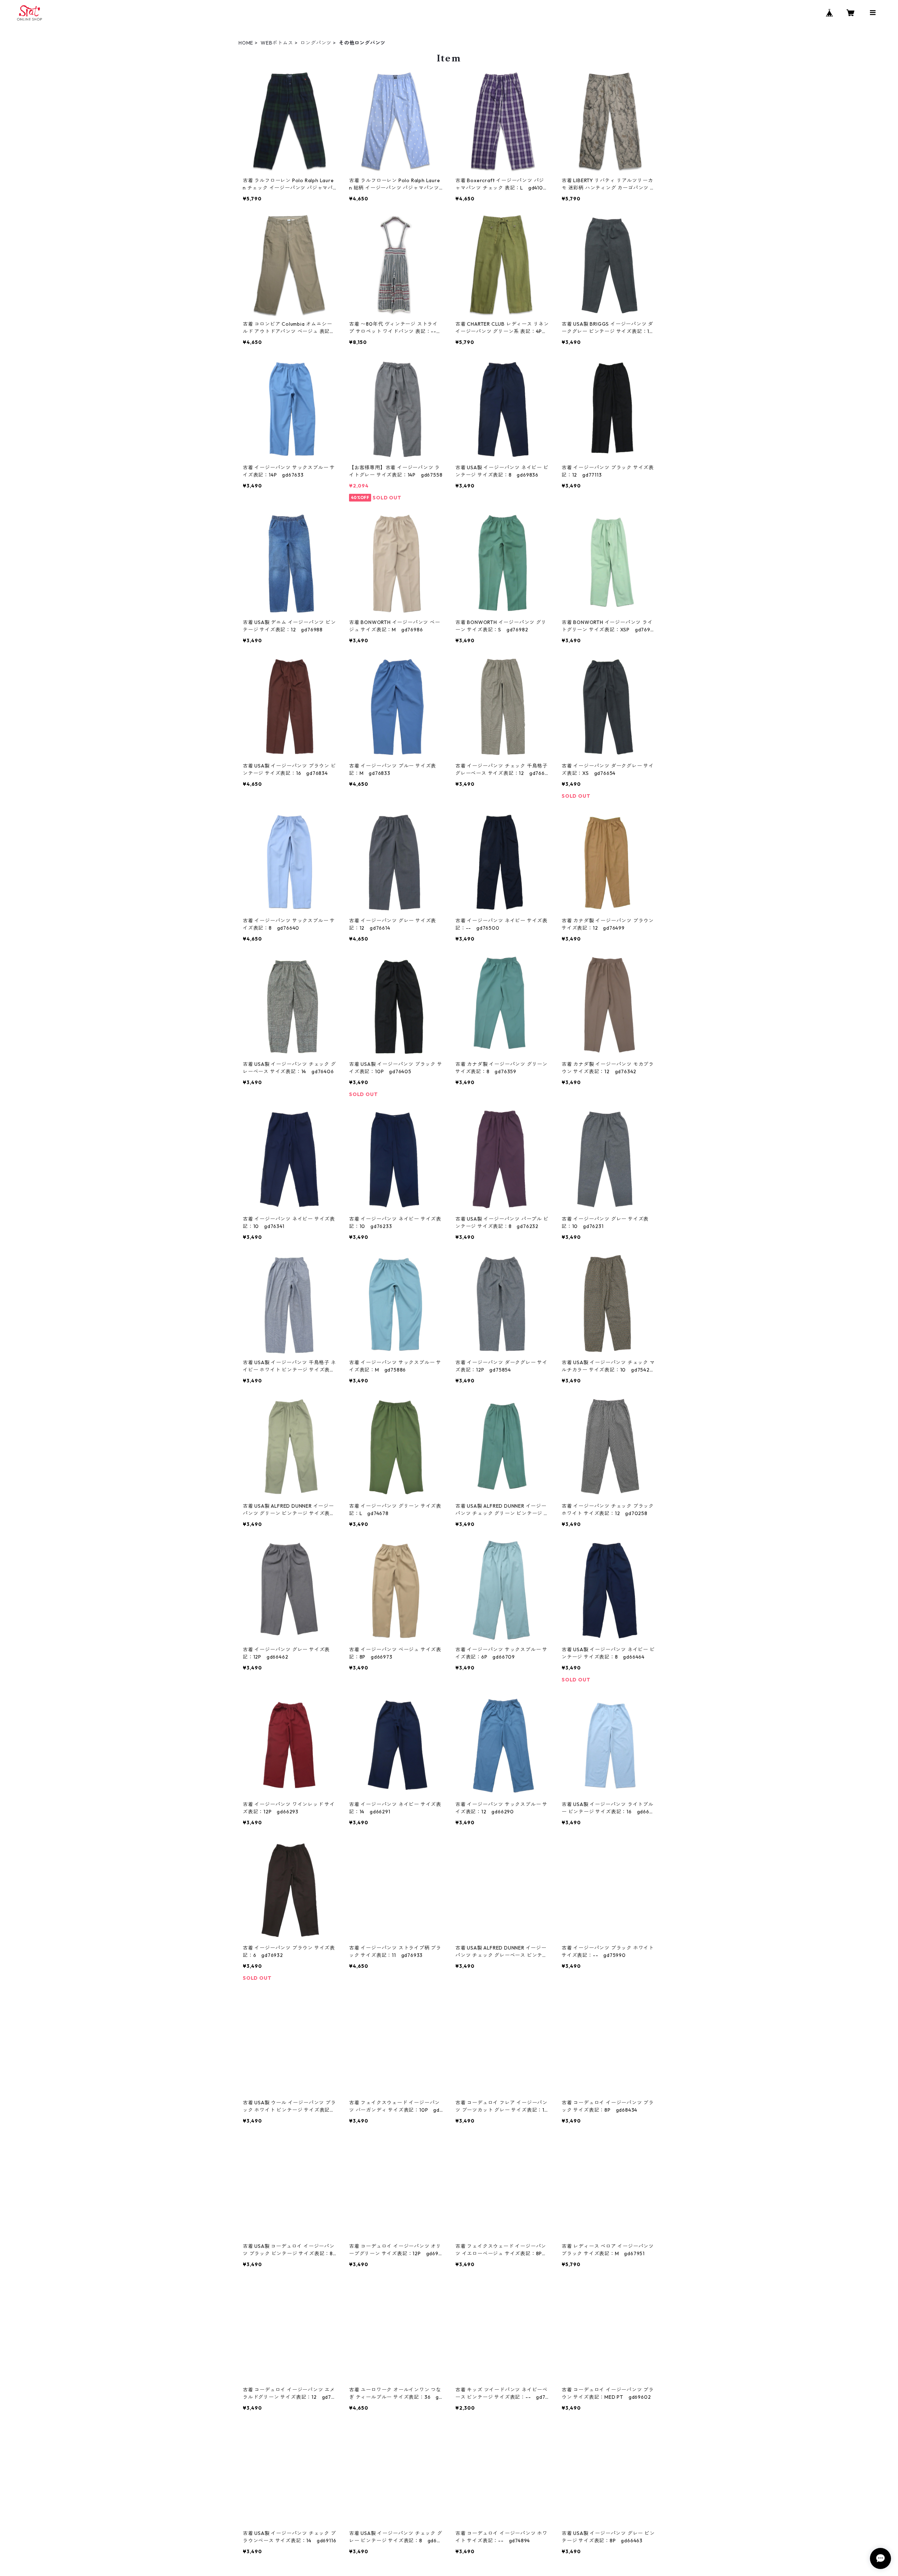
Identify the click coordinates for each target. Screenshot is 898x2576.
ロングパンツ (316, 43)
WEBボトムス (277, 43)
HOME (246, 43)
